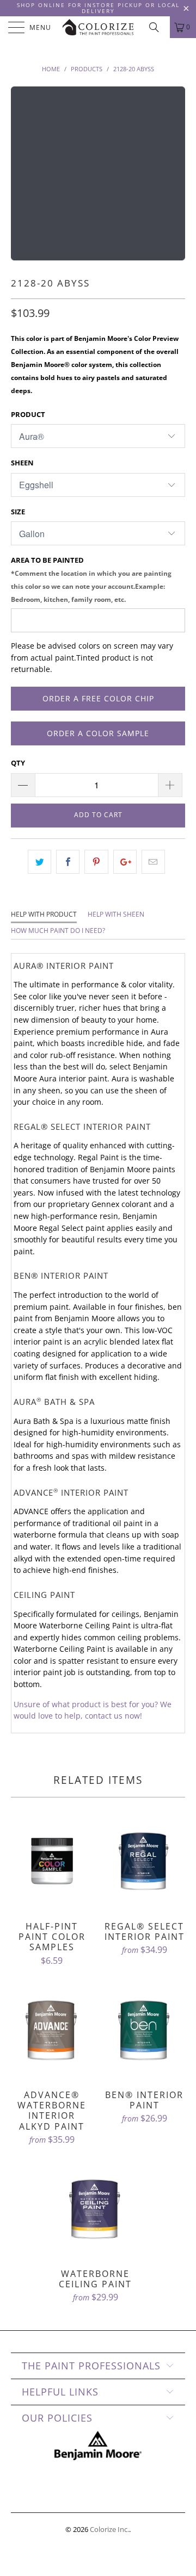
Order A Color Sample (98, 733)
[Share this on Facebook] (68, 862)
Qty (18, 763)
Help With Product (44, 914)
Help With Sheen (116, 914)
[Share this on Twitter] (39, 862)
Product (28, 414)
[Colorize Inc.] (98, 27)
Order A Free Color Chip (98, 698)
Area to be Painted (91, 579)
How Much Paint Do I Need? (58, 931)
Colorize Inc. (109, 2529)
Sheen (22, 463)
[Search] (158, 27)
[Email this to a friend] (153, 862)
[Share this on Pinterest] (96, 862)
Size (18, 512)
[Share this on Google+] (125, 862)
